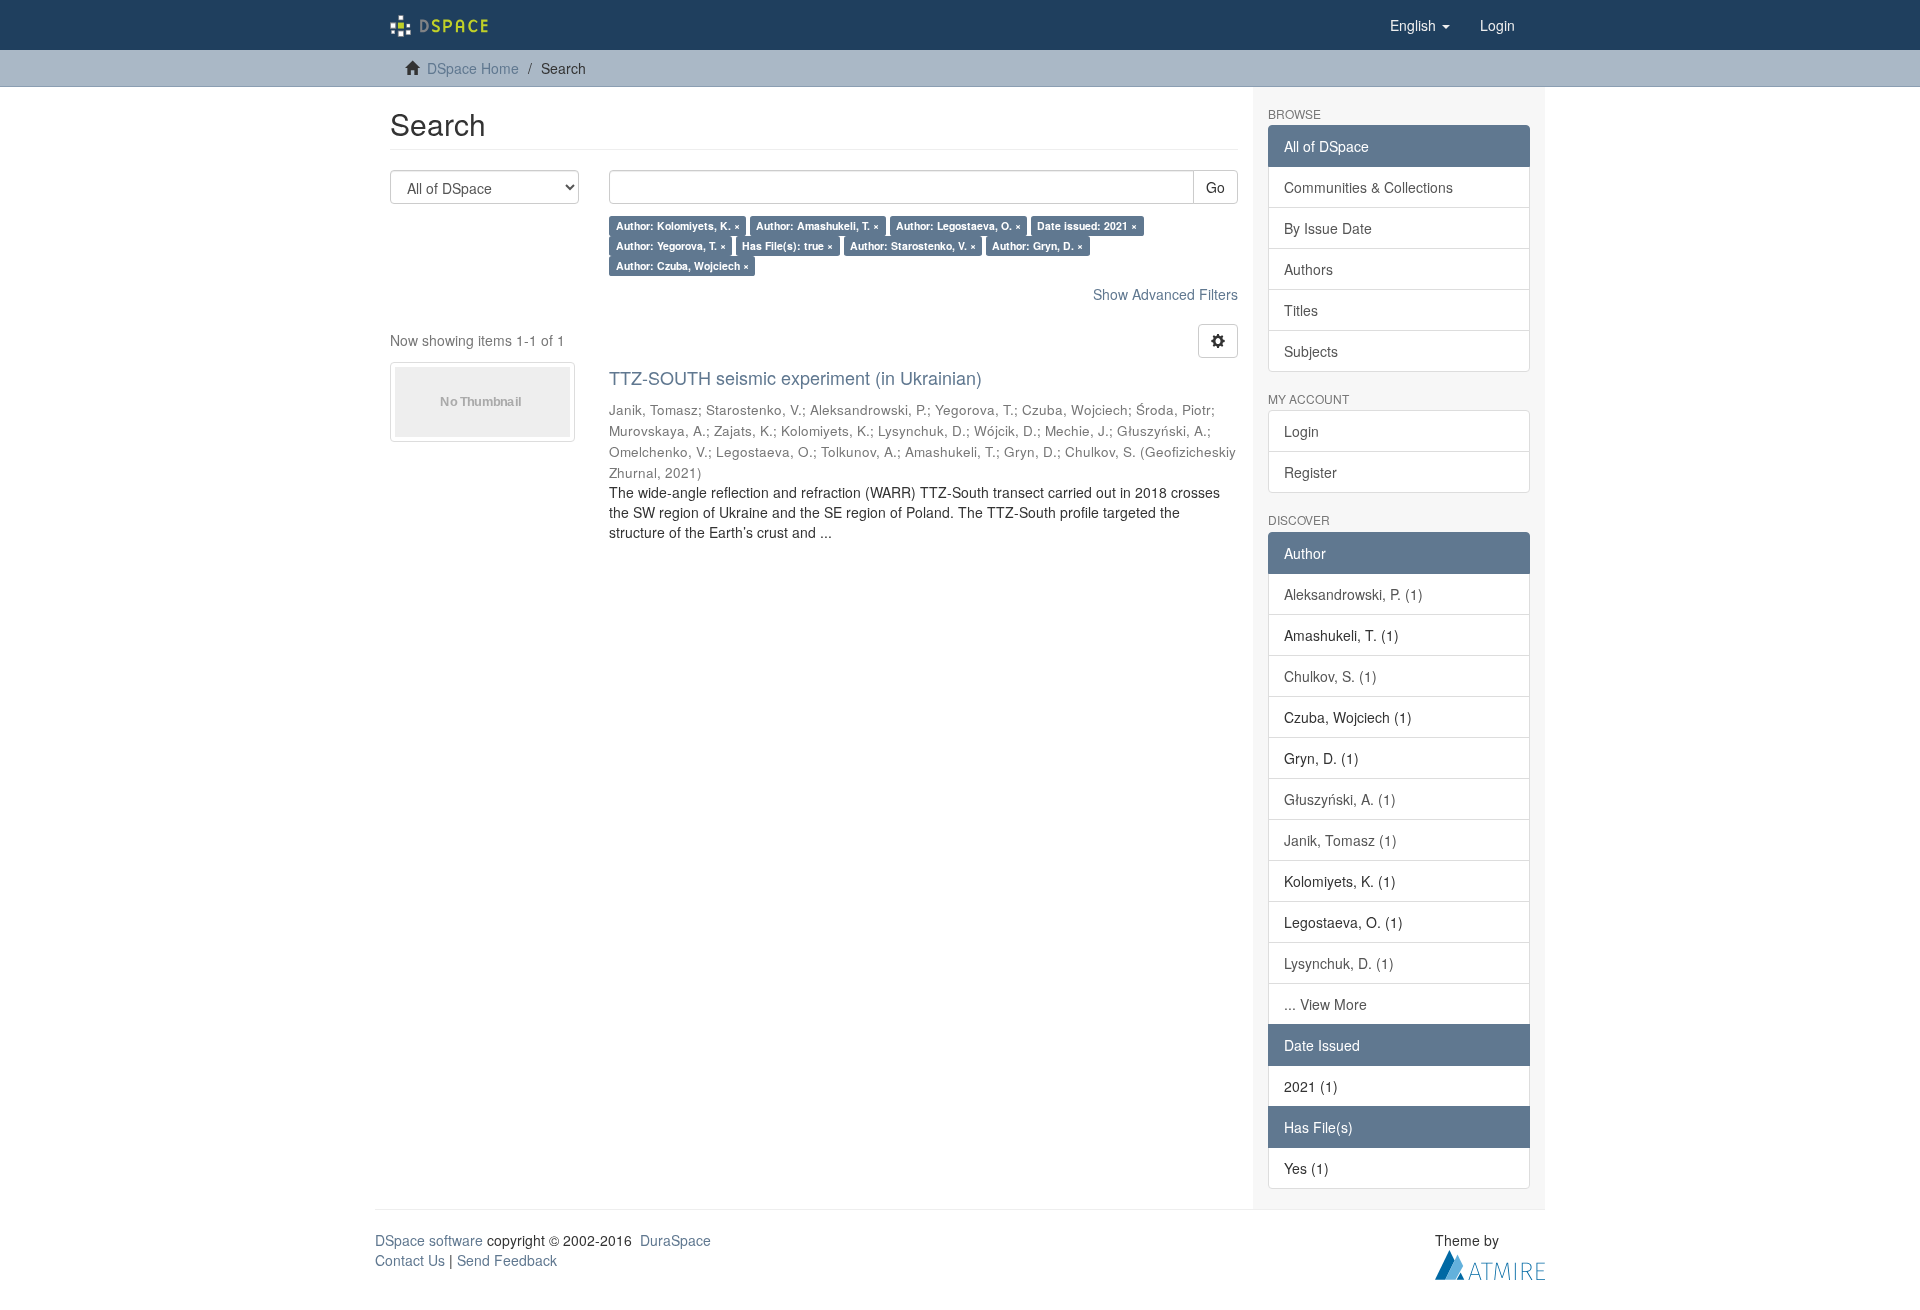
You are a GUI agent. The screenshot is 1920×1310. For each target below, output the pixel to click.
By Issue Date (1328, 228)
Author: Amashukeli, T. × (817, 225)
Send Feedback (507, 1260)
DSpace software (429, 1240)
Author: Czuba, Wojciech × (682, 265)
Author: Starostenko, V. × (913, 245)
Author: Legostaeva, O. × (958, 225)
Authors (1308, 269)
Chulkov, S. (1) (1330, 676)
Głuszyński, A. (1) (1340, 799)
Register (1310, 472)
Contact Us (410, 1260)
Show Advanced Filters (1165, 294)
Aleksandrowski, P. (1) (1353, 594)
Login (1301, 431)
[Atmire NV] (1490, 1262)
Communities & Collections (1368, 187)
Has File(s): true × (787, 245)
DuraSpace (675, 1240)
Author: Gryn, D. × (1037, 245)
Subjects (1311, 351)
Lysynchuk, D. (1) (1339, 963)
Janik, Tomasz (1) (1340, 840)
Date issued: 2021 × (1087, 225)
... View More (1325, 1004)
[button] (1420, 25)
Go (1215, 187)
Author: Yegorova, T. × (671, 245)
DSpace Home (473, 68)
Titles (1301, 310)
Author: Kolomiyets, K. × (678, 225)
